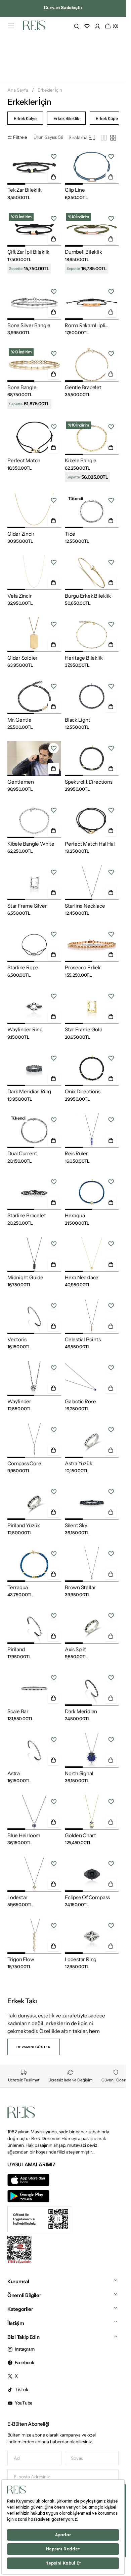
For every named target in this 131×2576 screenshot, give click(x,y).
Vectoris (17, 1339)
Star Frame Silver (27, 906)
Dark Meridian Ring (29, 1091)
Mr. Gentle (19, 720)
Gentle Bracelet (83, 387)
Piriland (16, 1649)
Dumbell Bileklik (83, 252)
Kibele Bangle (81, 460)
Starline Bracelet (27, 1215)
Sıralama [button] (78, 137)
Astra (14, 1773)
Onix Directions (83, 1091)
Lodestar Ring (81, 1959)
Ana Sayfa (18, 90)
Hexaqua (75, 1215)
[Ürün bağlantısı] (34, 167)
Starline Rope (23, 967)
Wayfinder (19, 1401)
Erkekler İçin (50, 90)
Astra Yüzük (79, 1463)
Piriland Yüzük (24, 1525)
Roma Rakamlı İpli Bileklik (85, 325)
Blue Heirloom (24, 1835)
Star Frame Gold (84, 1029)
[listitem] (25, 118)
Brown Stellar (80, 1587)
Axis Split (75, 1649)
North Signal (79, 1773)
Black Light (78, 720)
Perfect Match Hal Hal (90, 844)
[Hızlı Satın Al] (53, 177)
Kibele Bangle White (31, 844)
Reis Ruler (76, 1153)
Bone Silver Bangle (29, 325)
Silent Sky (76, 1525)
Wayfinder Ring (25, 1029)
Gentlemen (21, 782)
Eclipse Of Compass (87, 1897)
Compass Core (24, 1463)
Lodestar (17, 1897)
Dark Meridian (81, 1711)
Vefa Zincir (20, 596)
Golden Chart (80, 1835)
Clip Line (75, 190)
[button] (11, 26)
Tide (70, 534)
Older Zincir (21, 534)
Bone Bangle (22, 387)
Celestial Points (83, 1339)
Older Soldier (23, 658)
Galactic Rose (80, 1401)
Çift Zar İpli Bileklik (28, 252)
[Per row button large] (104, 138)
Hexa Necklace (82, 1277)
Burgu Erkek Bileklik (88, 596)
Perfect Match (24, 460)
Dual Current (22, 1153)
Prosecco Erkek (83, 967)
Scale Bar (18, 1711)
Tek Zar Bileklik (25, 190)
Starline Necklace (85, 906)
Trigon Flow (21, 1959)
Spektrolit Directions (89, 782)
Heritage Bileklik (84, 658)
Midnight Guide (25, 1277)
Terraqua (18, 1587)
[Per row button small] (113, 138)
